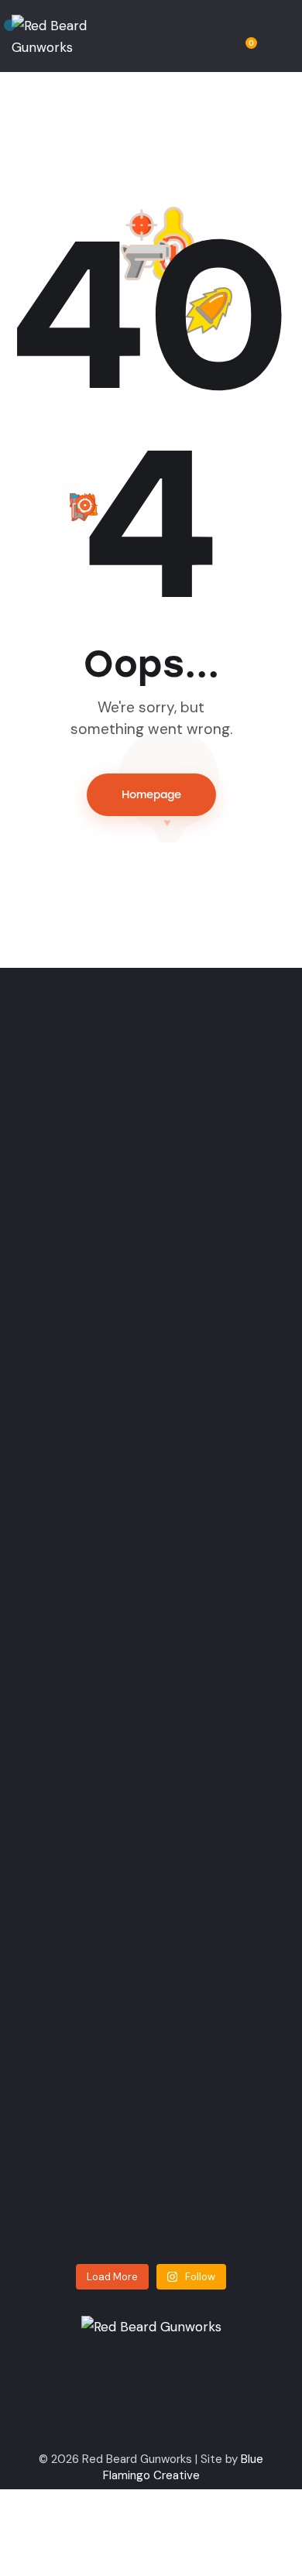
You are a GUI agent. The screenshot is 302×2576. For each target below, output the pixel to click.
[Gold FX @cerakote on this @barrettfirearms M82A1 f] (88, 1716)
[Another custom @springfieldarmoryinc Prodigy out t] (88, 2070)
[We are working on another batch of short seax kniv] (215, 1694)
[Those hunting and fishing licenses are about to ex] (88, 1264)
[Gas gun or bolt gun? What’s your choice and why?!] (215, 1199)
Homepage (151, 795)
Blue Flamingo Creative (184, 2467)
